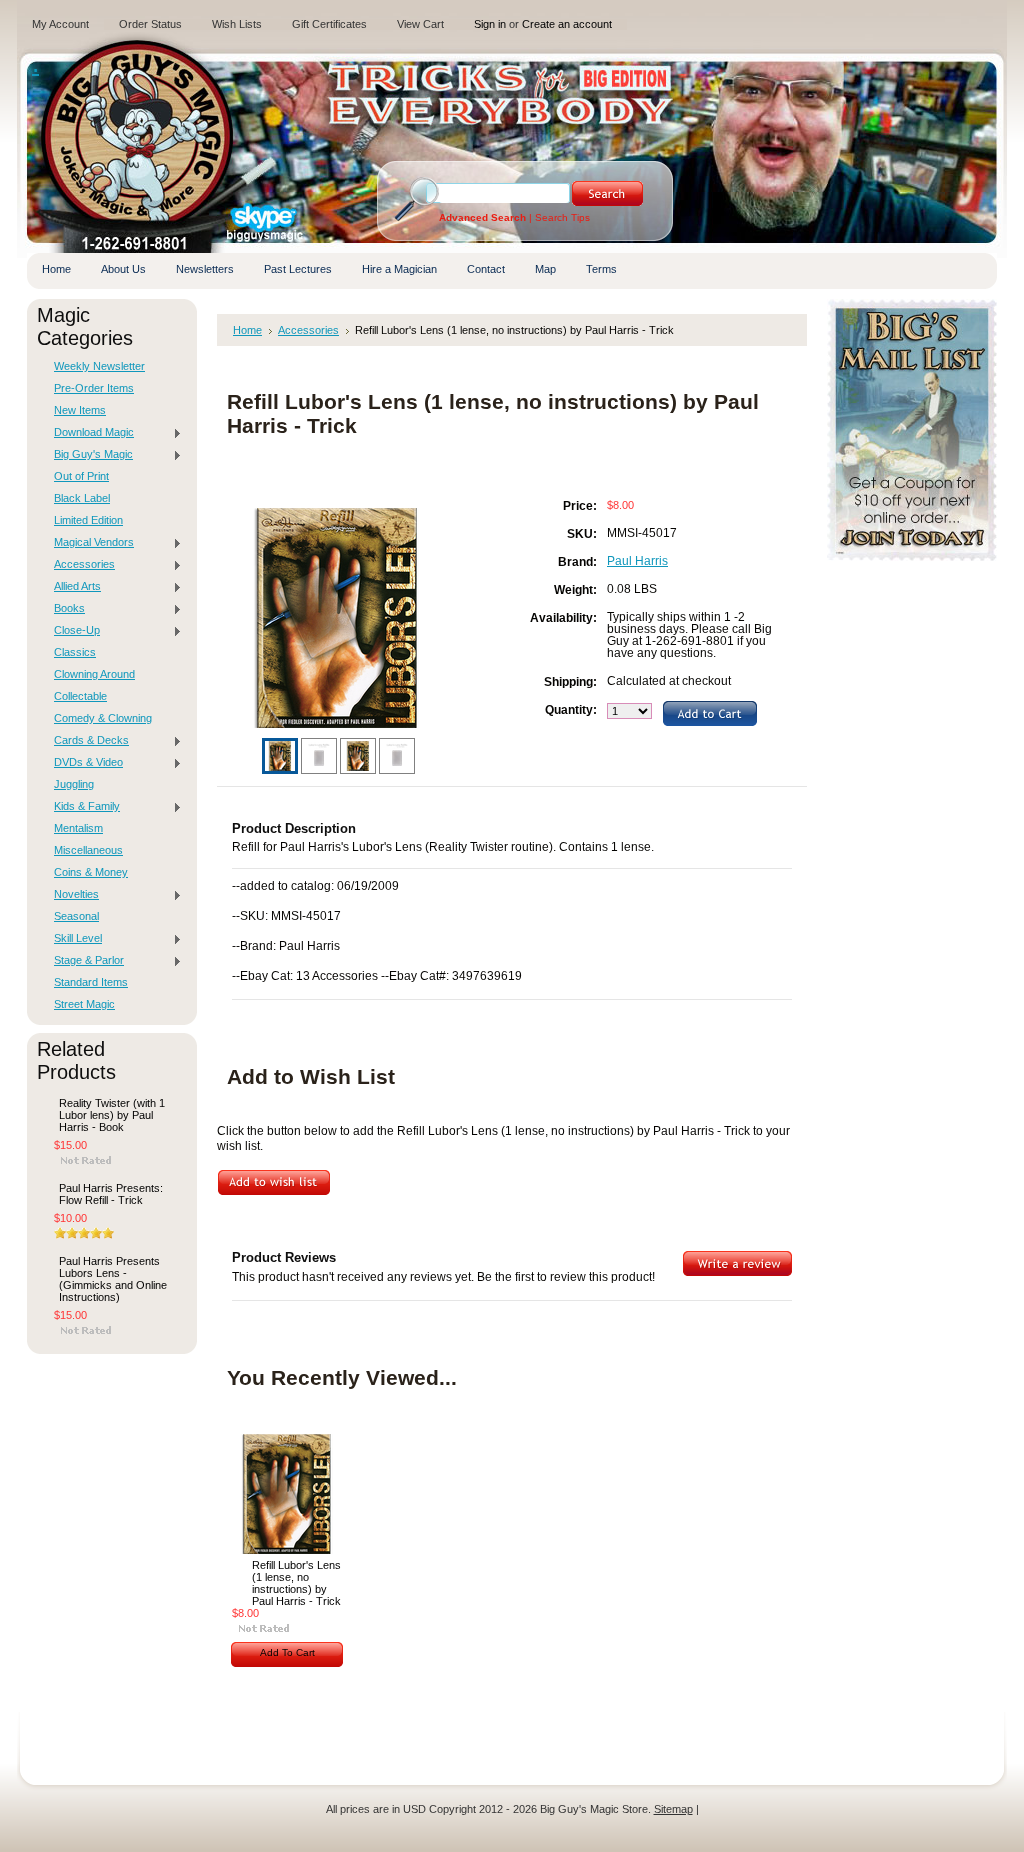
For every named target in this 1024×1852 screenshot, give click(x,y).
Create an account (567, 24)
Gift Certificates (329, 24)
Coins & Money (91, 872)
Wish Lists (237, 24)
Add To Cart (287, 1652)
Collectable (80, 696)
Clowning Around (94, 674)
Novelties (71, 895)
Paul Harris (637, 561)
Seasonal (76, 916)
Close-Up (72, 631)
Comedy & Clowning (103, 718)
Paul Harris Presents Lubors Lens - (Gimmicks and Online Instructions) (113, 1279)
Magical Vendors (89, 543)
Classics (75, 652)
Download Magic (89, 433)
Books (64, 609)
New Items (80, 410)
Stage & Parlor (84, 961)
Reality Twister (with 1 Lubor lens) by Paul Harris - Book (112, 1115)
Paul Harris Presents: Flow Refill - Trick (111, 1194)
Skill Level (73, 939)
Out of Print (81, 476)
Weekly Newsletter (99, 366)
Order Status (150, 24)
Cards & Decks (86, 741)
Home (247, 330)
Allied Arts (72, 587)
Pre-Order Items (94, 388)
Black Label (82, 498)
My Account (60, 24)
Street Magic (84, 1004)
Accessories (79, 565)
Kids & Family (82, 807)
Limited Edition (88, 520)
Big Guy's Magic (88, 455)
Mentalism (78, 828)
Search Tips (562, 217)
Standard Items (91, 982)
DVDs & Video (83, 763)
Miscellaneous (88, 850)
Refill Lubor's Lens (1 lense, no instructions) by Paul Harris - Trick (296, 1583)
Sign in (490, 24)
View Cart (420, 24)
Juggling (74, 784)
